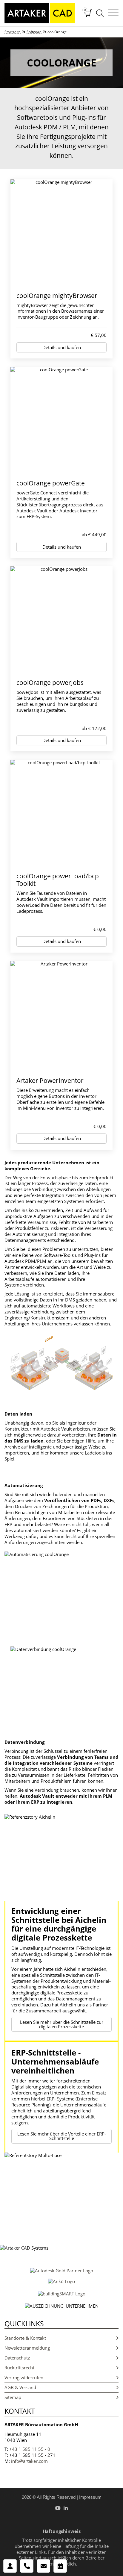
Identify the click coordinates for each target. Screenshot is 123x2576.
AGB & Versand (20, 2387)
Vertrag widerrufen (24, 2377)
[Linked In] (66, 2508)
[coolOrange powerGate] (61, 420)
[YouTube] (58, 2508)
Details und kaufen (62, 347)
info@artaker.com (29, 2461)
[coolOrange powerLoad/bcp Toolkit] (61, 813)
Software (34, 32)
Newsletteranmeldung (27, 2348)
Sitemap (13, 2397)
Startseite (13, 32)
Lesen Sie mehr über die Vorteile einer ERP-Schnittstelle (62, 2136)
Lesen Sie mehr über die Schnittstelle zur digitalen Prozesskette (62, 2024)
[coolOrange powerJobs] (61, 620)
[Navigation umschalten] (113, 13)
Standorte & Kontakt (25, 2338)
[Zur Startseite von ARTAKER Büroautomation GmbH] (40, 13)
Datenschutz (17, 2358)
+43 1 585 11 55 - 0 (30, 2449)
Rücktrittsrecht (19, 2368)
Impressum (90, 2497)
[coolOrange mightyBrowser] (61, 233)
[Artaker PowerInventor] (61, 1016)
